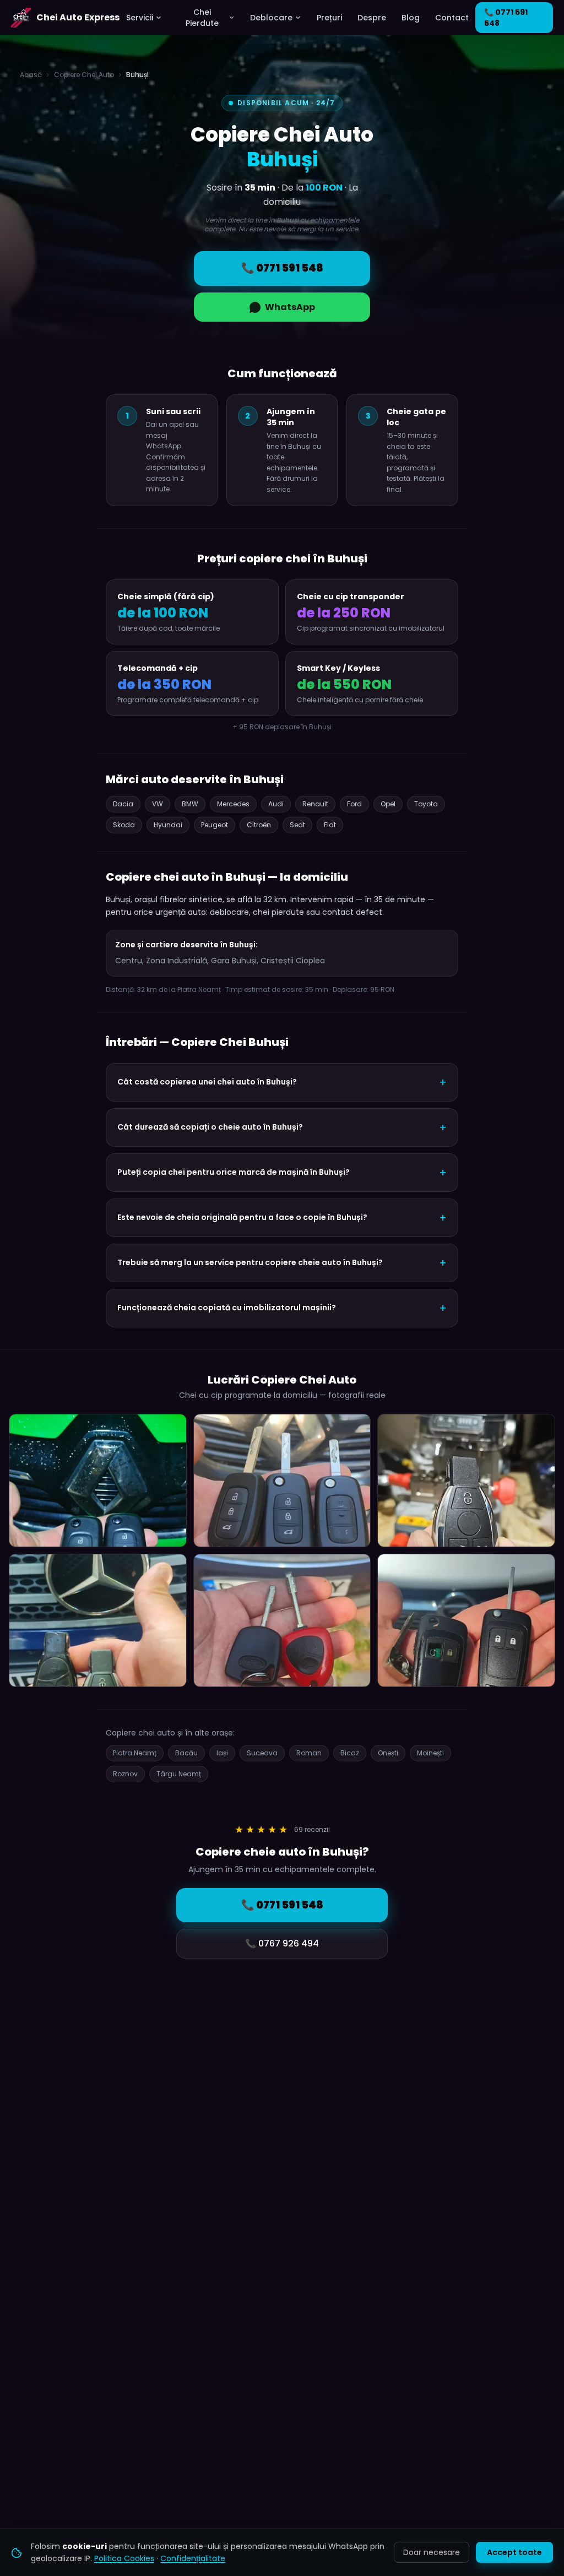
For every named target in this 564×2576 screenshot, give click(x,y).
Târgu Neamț (179, 1774)
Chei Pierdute (202, 18)
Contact (452, 18)
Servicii (140, 18)
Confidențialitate (193, 2558)
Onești (388, 1753)
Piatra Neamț (135, 1753)
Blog (411, 18)
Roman (309, 1753)
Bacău (186, 1753)
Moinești (430, 1753)
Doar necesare (432, 2552)
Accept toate (514, 2552)
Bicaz (350, 1753)
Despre (372, 18)
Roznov (125, 1774)
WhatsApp (290, 307)
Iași (222, 1753)
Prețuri (329, 18)
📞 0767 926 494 (282, 1943)
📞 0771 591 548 (506, 18)
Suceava (262, 1753)
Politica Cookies (124, 2558)
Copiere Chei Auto (84, 75)
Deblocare (271, 18)
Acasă (31, 75)
